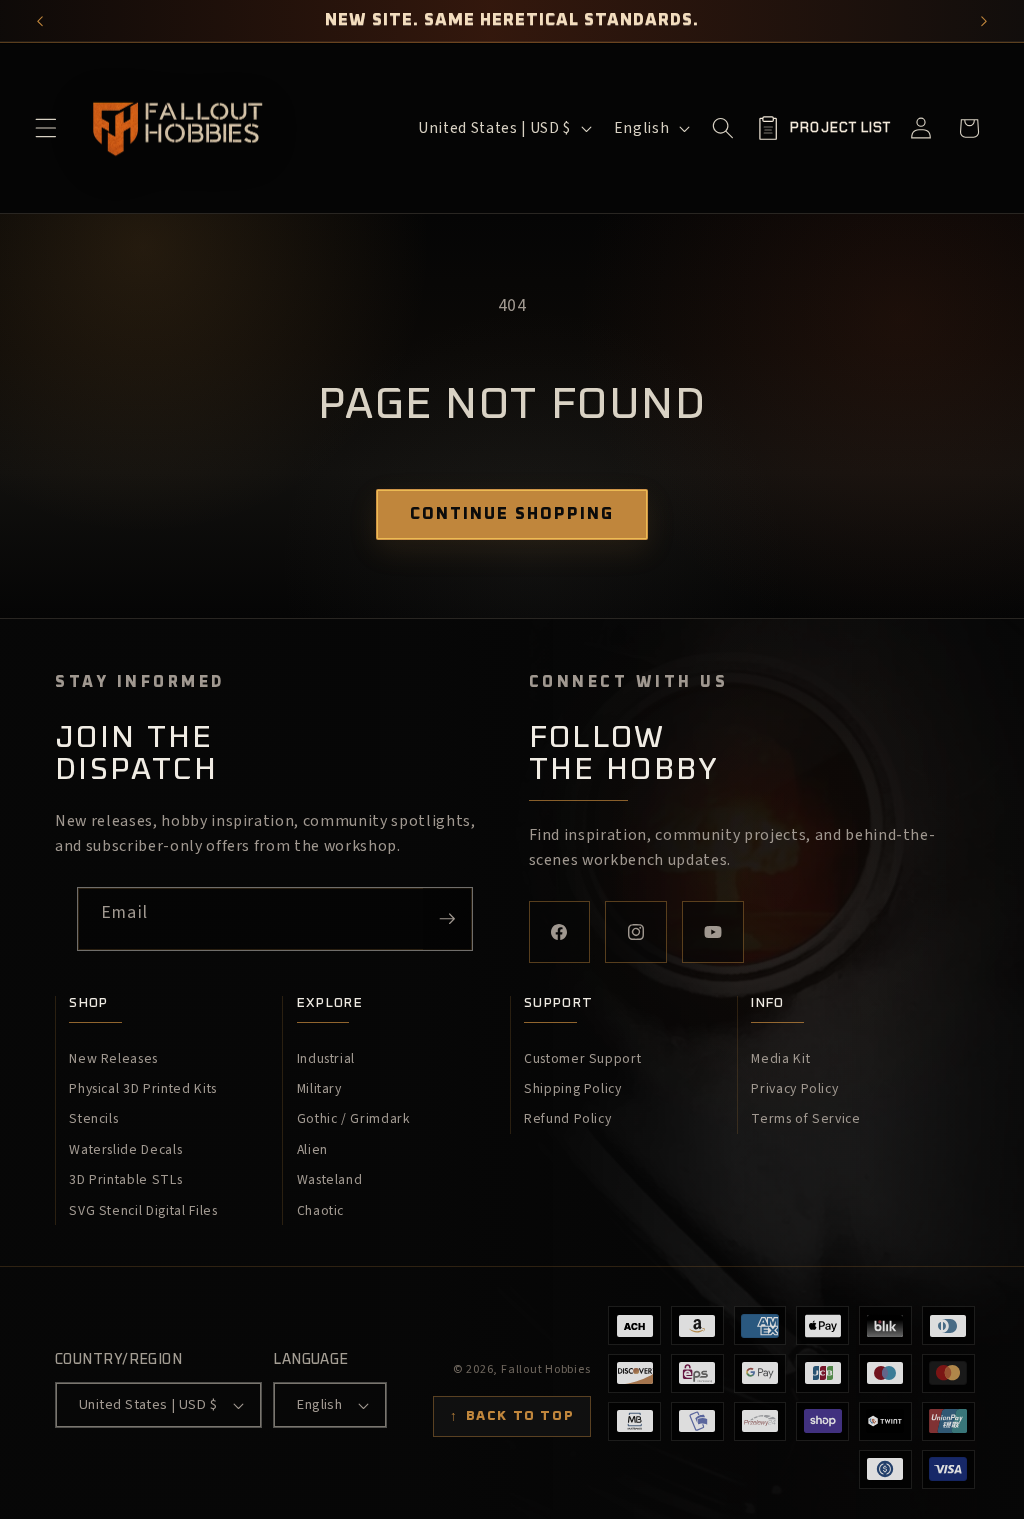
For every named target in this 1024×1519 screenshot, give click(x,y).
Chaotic (321, 1211)
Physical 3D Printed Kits (143, 1089)
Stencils (93, 1119)
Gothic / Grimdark (354, 1119)
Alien (312, 1150)
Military (319, 1089)
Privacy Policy (794, 1089)
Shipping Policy (573, 1089)
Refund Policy (568, 1119)
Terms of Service (806, 1119)
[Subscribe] (447, 919)
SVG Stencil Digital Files (143, 1211)
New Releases (113, 1059)
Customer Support (583, 1059)
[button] (46, 128)
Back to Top (512, 1416)
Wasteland (330, 1180)
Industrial (326, 1059)
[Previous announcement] (40, 21)
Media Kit (780, 1059)
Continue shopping (512, 514)
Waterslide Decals (125, 1150)
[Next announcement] (984, 21)
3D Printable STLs (125, 1180)
